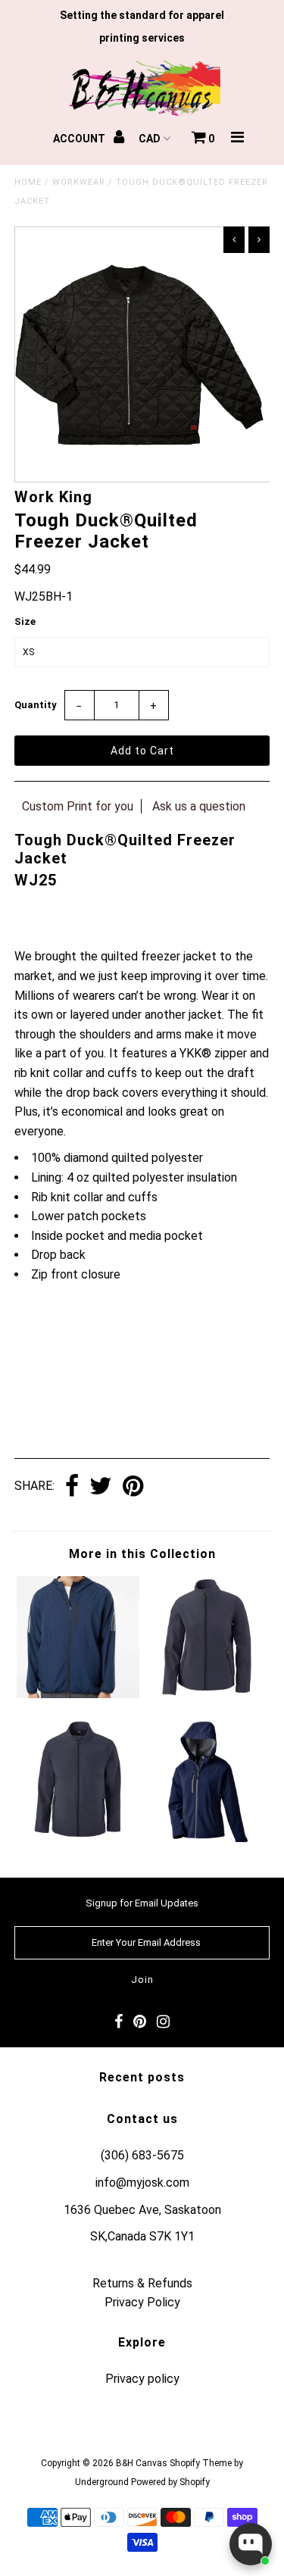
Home (28, 182)
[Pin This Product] (133, 1487)
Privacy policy (142, 2379)
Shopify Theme (201, 2463)
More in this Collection (142, 1554)
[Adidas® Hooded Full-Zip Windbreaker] (78, 1694)
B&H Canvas (142, 2463)
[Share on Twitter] (101, 1487)
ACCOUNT (80, 139)
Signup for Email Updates (142, 1903)
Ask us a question (199, 806)
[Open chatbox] (251, 2544)
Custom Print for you (78, 806)
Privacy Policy (142, 2302)
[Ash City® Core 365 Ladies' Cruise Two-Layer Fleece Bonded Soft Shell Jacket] (206, 1694)
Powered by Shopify (170, 2482)
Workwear (79, 182)
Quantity (36, 705)
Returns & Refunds (142, 2283)
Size (25, 621)
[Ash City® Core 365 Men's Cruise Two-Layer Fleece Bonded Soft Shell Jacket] (78, 1838)
